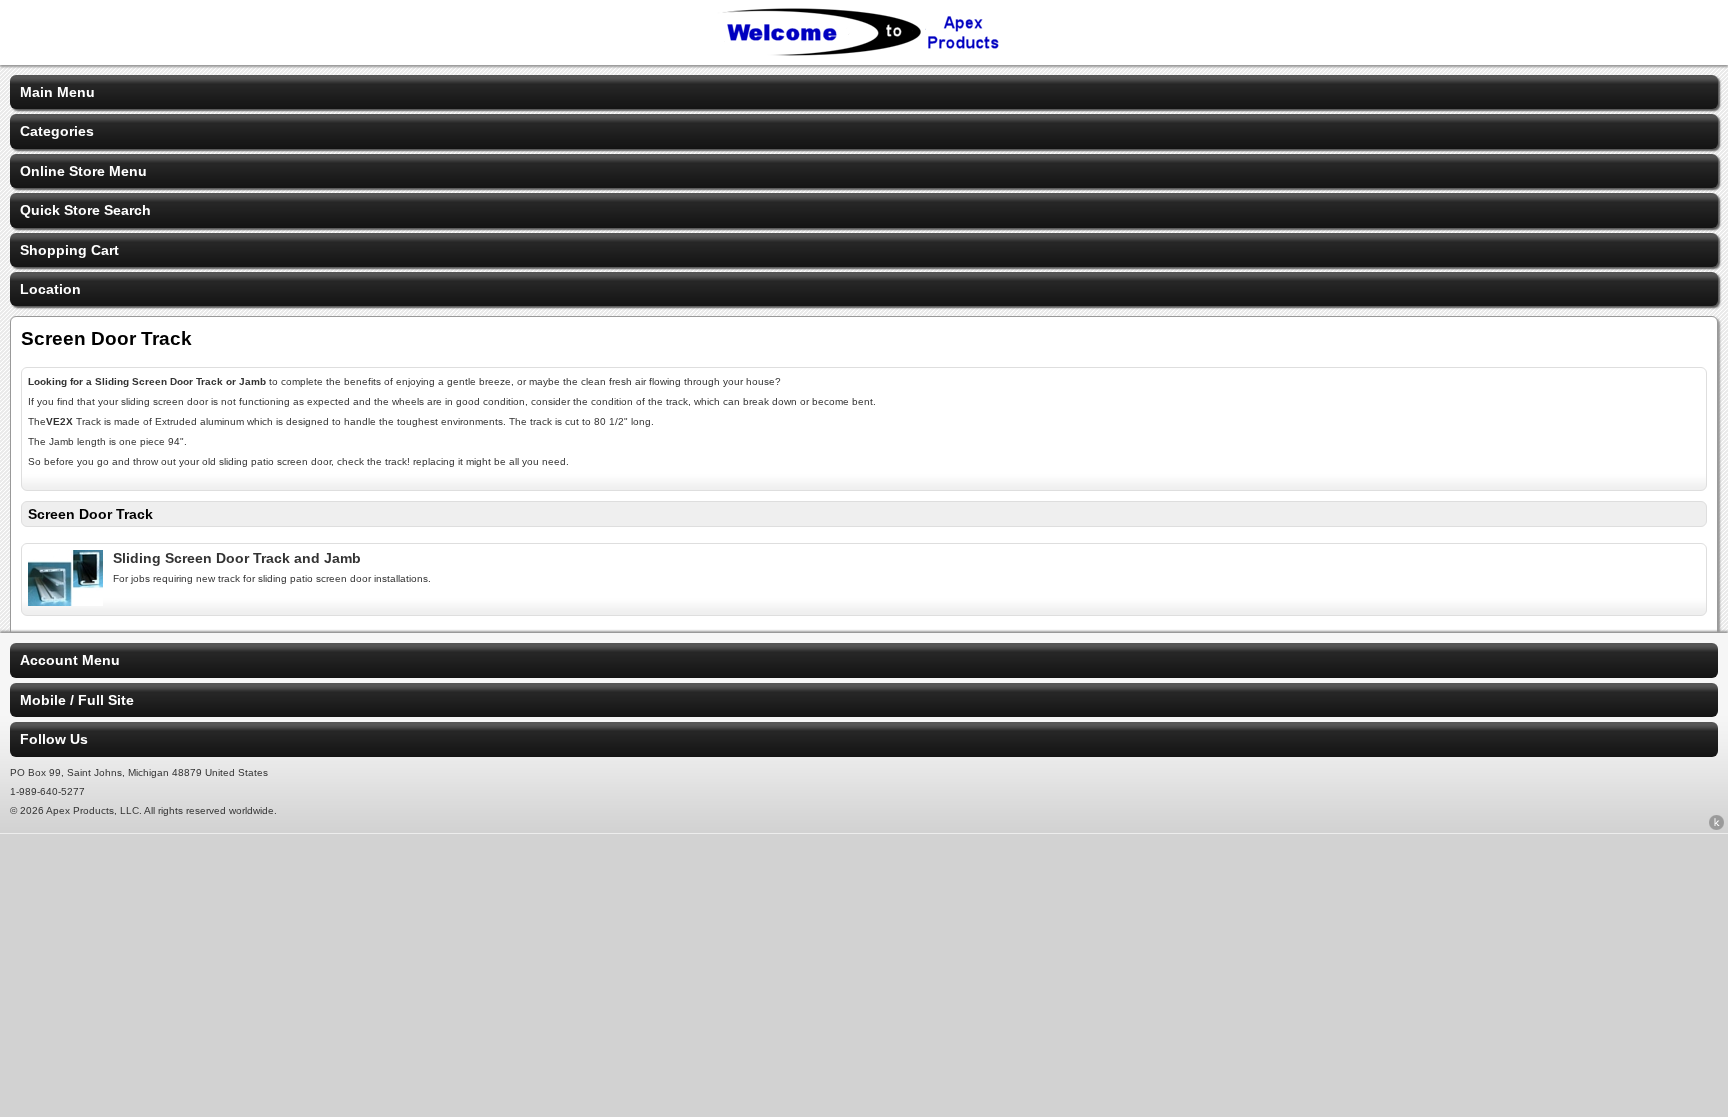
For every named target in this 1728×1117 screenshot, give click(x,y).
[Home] (864, 52)
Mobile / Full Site (77, 700)
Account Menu (70, 660)
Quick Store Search (85, 210)
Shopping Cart (69, 250)
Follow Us (54, 739)
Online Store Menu (83, 171)
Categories (57, 131)
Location (50, 289)
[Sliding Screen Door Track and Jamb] (65, 601)
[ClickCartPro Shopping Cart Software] (1716, 826)
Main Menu (57, 92)
